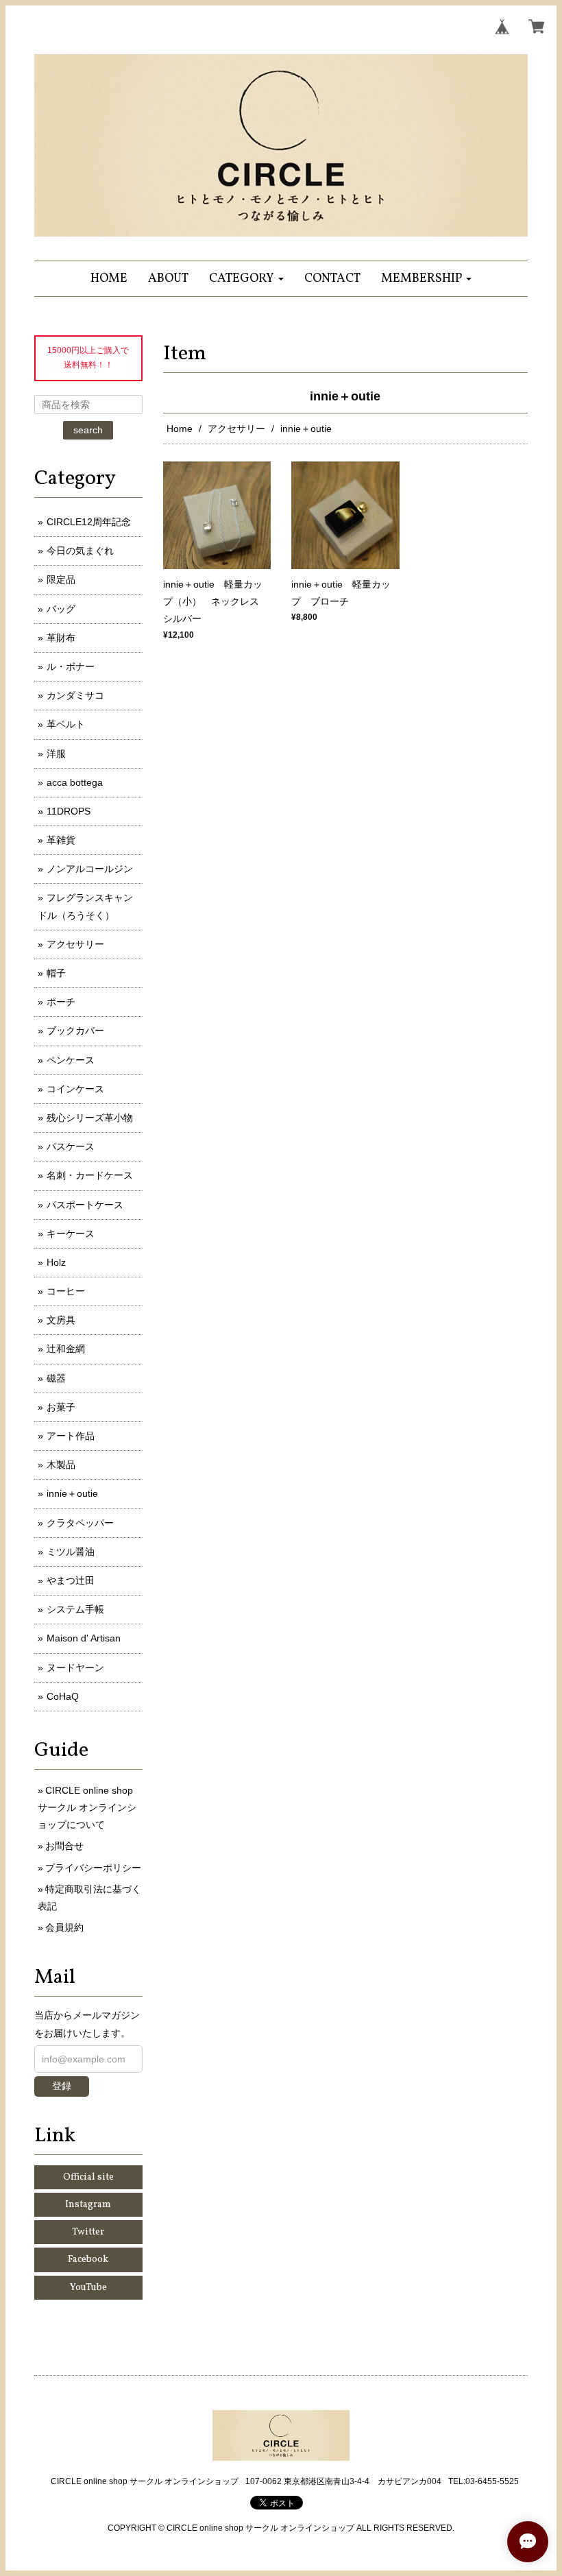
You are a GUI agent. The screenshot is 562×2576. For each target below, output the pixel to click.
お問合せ (64, 1846)
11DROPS (69, 811)
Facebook (88, 2260)
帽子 (56, 973)
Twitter (88, 2232)
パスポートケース (85, 1205)
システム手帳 (75, 1609)
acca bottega (75, 782)
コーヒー (66, 1291)
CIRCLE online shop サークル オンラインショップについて (87, 1807)
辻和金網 (66, 1349)
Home (180, 429)
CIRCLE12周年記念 (89, 522)
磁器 (56, 1378)
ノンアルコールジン (90, 869)
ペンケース (71, 1060)
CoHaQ (63, 1696)
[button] (246, 279)
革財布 (61, 638)
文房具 (61, 1320)
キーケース (71, 1233)
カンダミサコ (75, 695)
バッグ (61, 609)
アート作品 (71, 1436)
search (88, 430)
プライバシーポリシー (93, 1868)
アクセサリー (236, 429)
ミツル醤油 (71, 1552)
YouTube (88, 2288)
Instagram (88, 2205)
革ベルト (66, 724)
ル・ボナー (71, 666)
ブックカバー (75, 1031)
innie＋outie (72, 1493)
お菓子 (61, 1407)
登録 (62, 2086)
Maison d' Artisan (84, 1638)
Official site (88, 2177)
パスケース (71, 1146)
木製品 (61, 1465)
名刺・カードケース (90, 1175)
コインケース (75, 1089)
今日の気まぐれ (80, 551)
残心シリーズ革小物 (90, 1118)
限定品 (61, 579)
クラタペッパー (80, 1523)
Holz (56, 1262)
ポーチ (61, 1002)
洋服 (56, 754)
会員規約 (64, 1927)
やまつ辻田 (71, 1580)
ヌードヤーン (75, 1668)
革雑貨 (61, 840)
